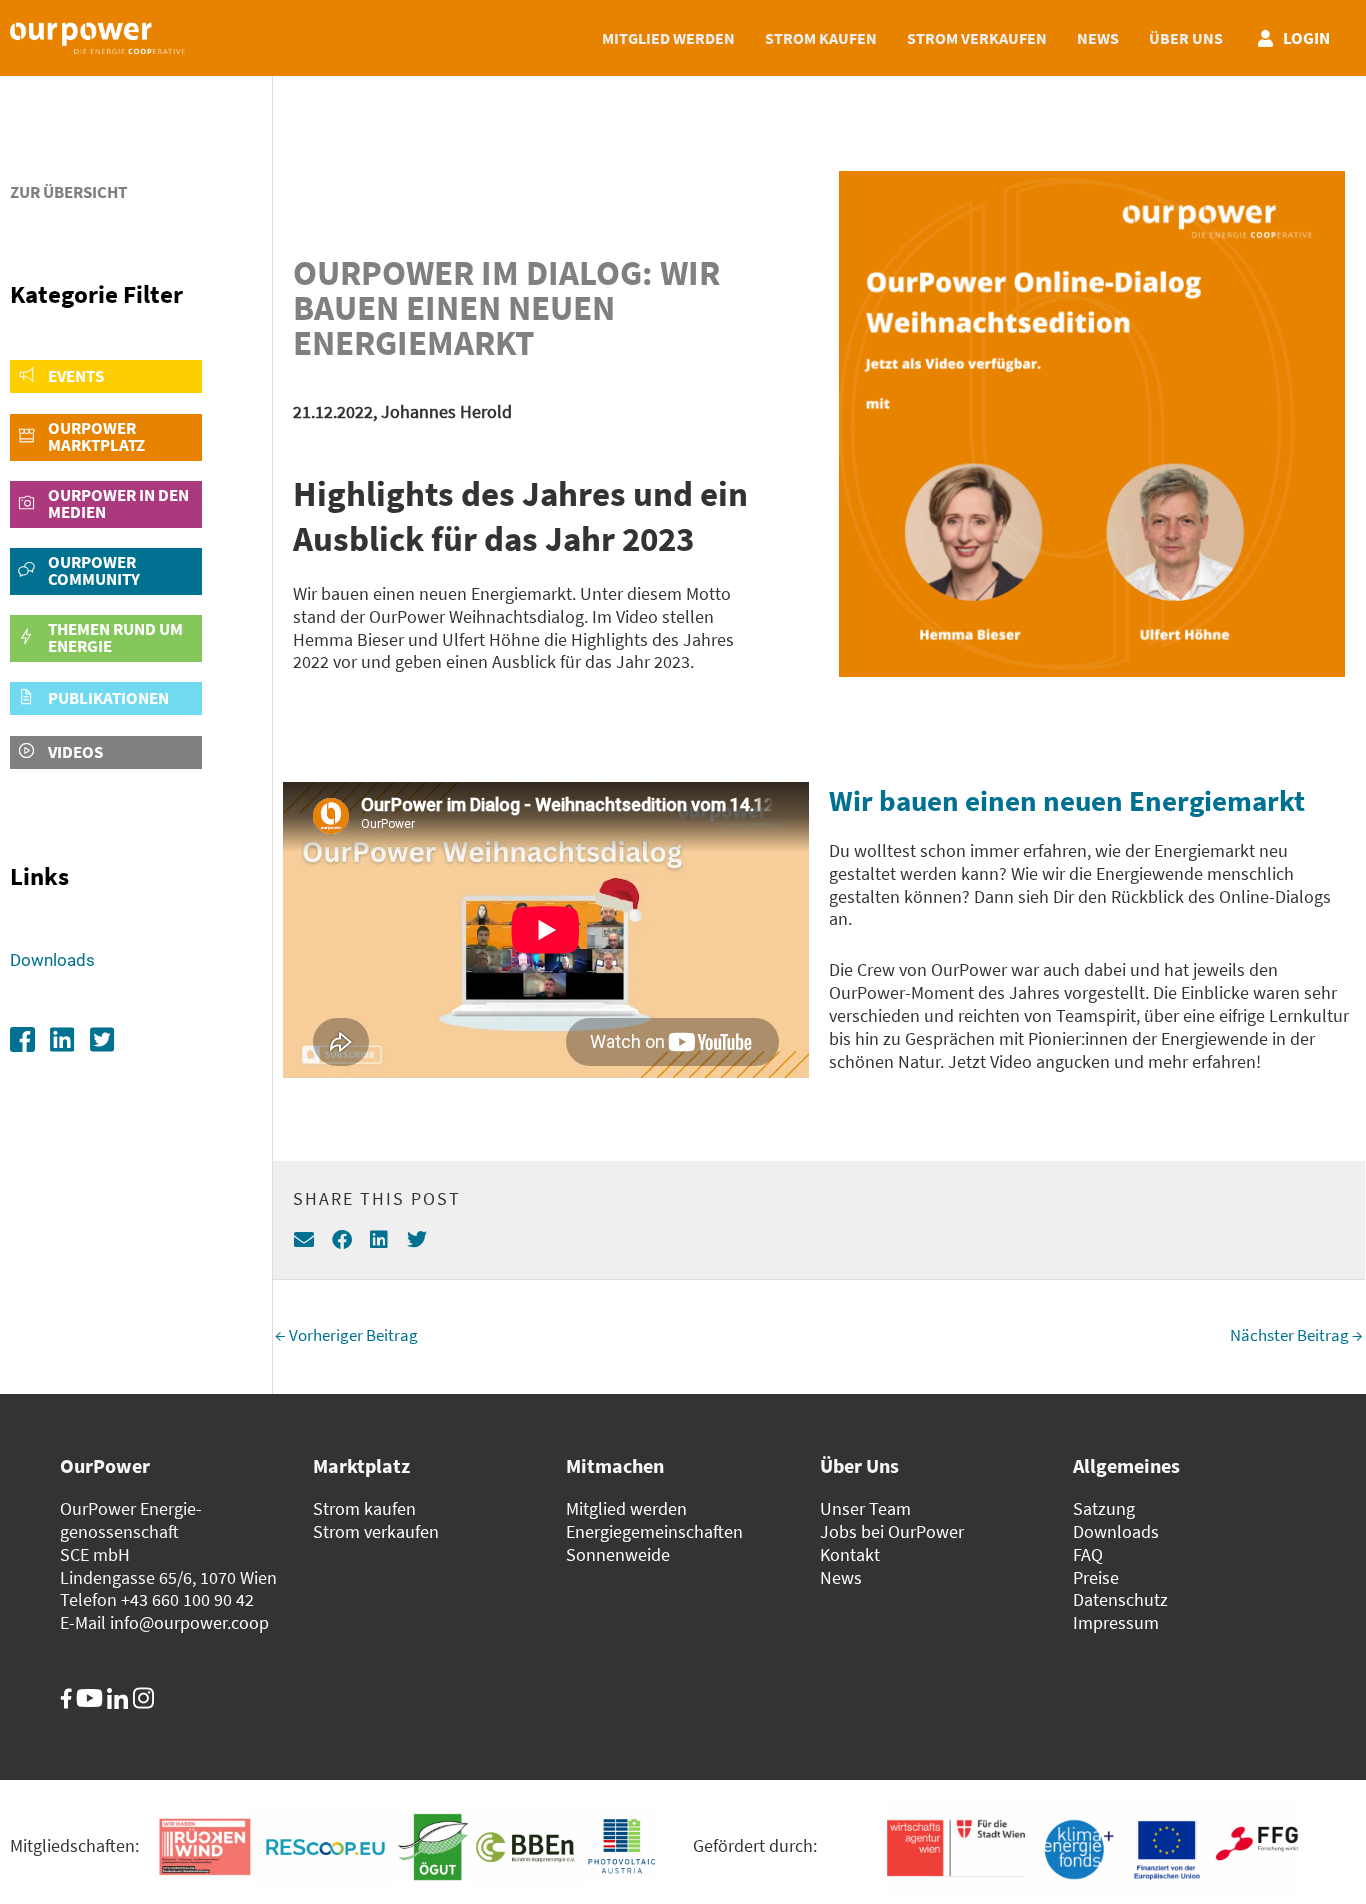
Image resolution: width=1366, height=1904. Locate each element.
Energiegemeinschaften (654, 1532)
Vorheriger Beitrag (346, 1335)
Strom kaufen (364, 1509)
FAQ (1088, 1555)
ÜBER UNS (1186, 38)
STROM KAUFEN (821, 38)
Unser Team (865, 1509)
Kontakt (850, 1555)
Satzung (1104, 1509)
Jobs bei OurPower (892, 1532)
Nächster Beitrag (1296, 1335)
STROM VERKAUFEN (977, 38)
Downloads (52, 960)
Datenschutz (1120, 1600)
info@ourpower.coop (189, 1623)
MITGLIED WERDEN (668, 38)
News (841, 1578)
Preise (1096, 1578)
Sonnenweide (618, 1555)
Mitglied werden (626, 1509)
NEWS (1098, 38)
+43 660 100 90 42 (187, 1600)
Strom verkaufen (376, 1532)
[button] (304, 1240)
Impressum (1116, 1623)
